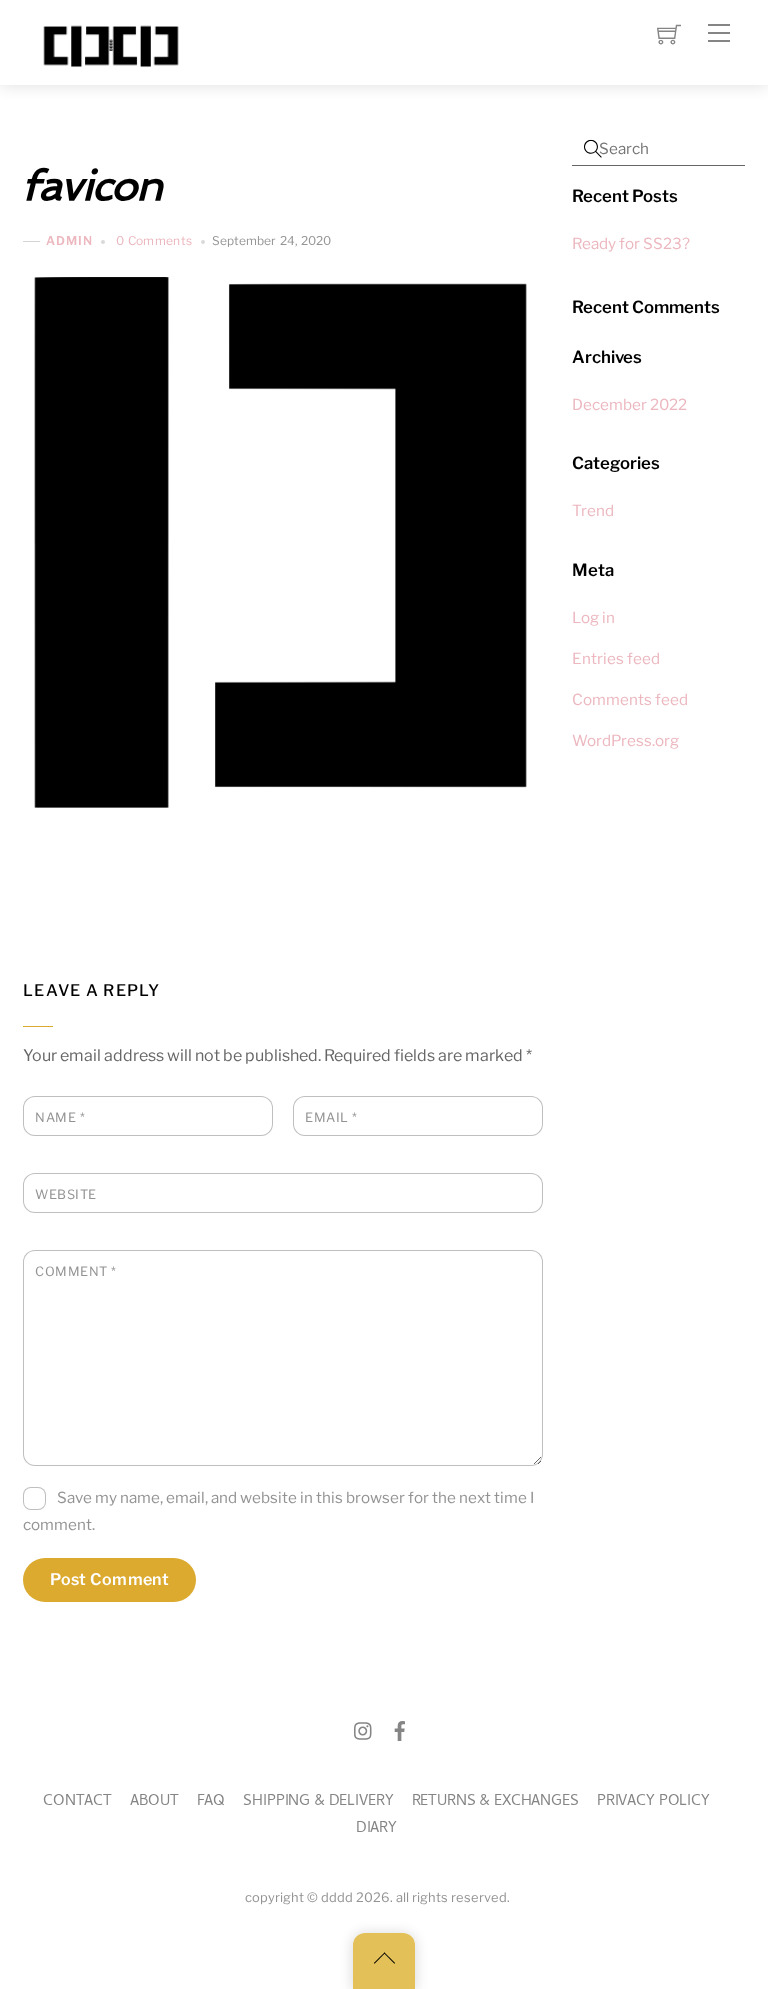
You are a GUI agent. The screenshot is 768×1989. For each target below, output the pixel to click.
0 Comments (154, 240)
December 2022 (629, 404)
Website (66, 1194)
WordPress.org (625, 740)
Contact (77, 1802)
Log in (593, 617)
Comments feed (630, 699)
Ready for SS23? (631, 243)
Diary (376, 1829)
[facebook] (400, 1731)
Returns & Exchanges (495, 1802)
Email (331, 1117)
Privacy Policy (653, 1802)
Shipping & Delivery (318, 1802)
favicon (92, 185)
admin (69, 241)
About (154, 1802)
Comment (76, 1271)
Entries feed (616, 658)
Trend (593, 510)
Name (60, 1117)
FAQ (211, 1802)
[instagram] (364, 1731)
